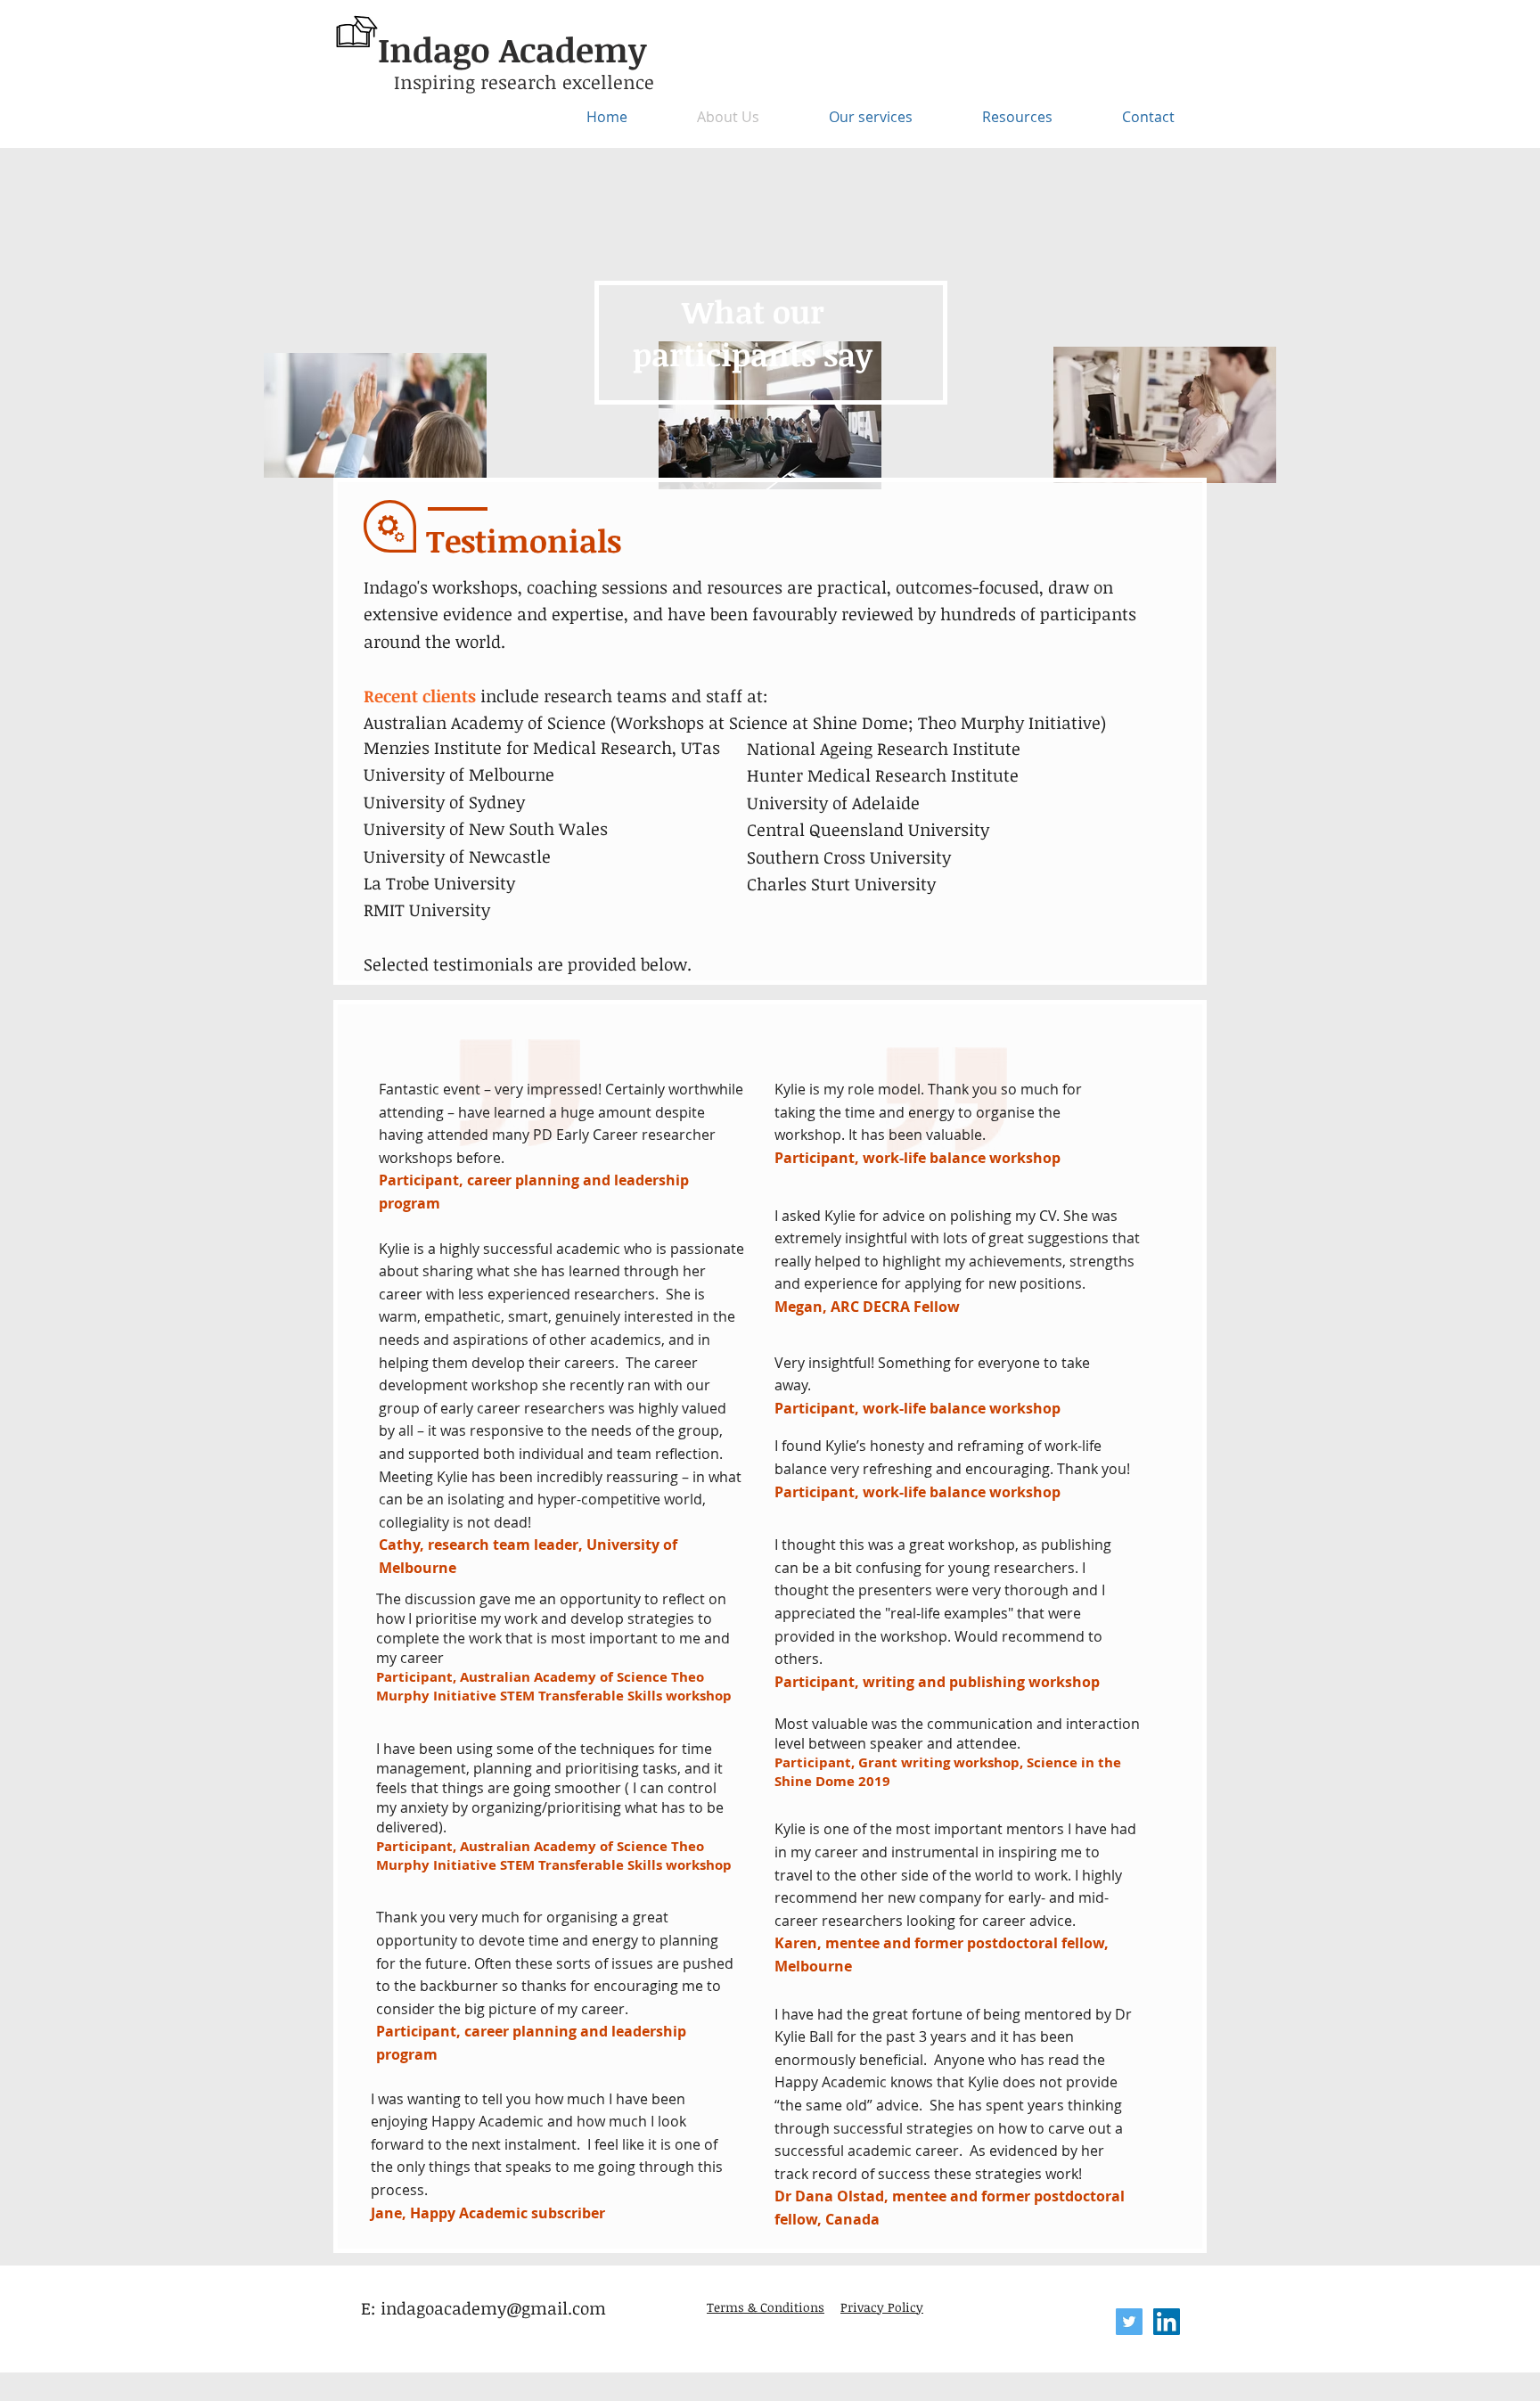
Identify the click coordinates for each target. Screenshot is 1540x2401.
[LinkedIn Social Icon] (1167, 2322)
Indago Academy (512, 49)
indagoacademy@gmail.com (493, 2308)
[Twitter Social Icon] (1129, 2322)
